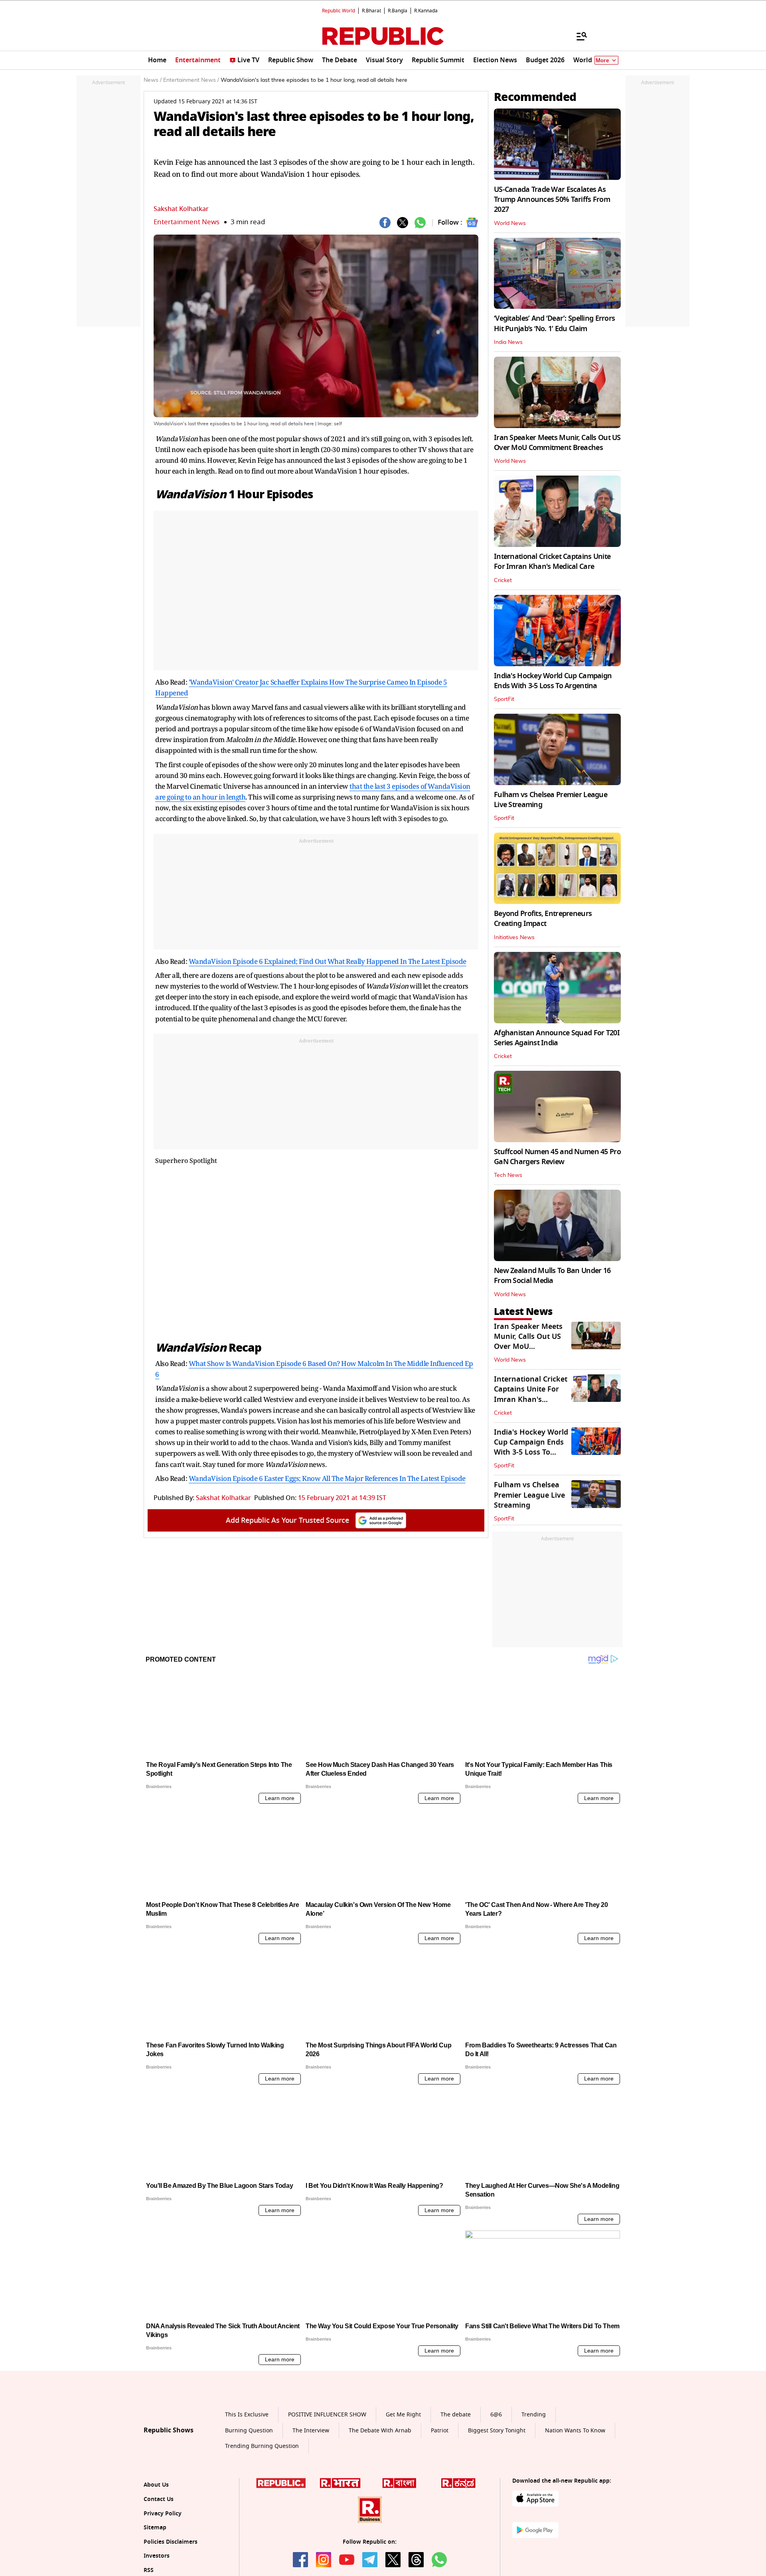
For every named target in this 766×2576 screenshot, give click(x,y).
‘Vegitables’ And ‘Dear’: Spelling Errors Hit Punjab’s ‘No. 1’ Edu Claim (554, 323)
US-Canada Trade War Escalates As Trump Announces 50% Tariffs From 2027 (552, 199)
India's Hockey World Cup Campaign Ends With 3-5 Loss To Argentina (553, 681)
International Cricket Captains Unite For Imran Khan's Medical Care (552, 562)
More (602, 60)
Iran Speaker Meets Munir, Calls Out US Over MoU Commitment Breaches (557, 443)
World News (510, 223)
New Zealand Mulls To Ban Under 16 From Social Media (552, 1276)
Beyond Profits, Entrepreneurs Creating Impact (543, 919)
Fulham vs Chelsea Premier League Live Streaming (551, 800)
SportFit (504, 699)
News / (153, 80)
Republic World (339, 11)
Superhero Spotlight (186, 1161)
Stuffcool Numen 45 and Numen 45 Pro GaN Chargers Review (557, 1157)
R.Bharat (371, 11)
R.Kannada (426, 11)
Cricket (503, 580)
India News (508, 342)
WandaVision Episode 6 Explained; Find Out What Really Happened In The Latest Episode (328, 961)
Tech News (508, 1175)
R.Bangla (398, 11)
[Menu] (578, 36)
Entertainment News (187, 222)
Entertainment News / (191, 80)
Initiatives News (514, 938)
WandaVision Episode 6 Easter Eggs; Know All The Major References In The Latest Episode (327, 1478)
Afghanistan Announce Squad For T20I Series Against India (557, 1038)
